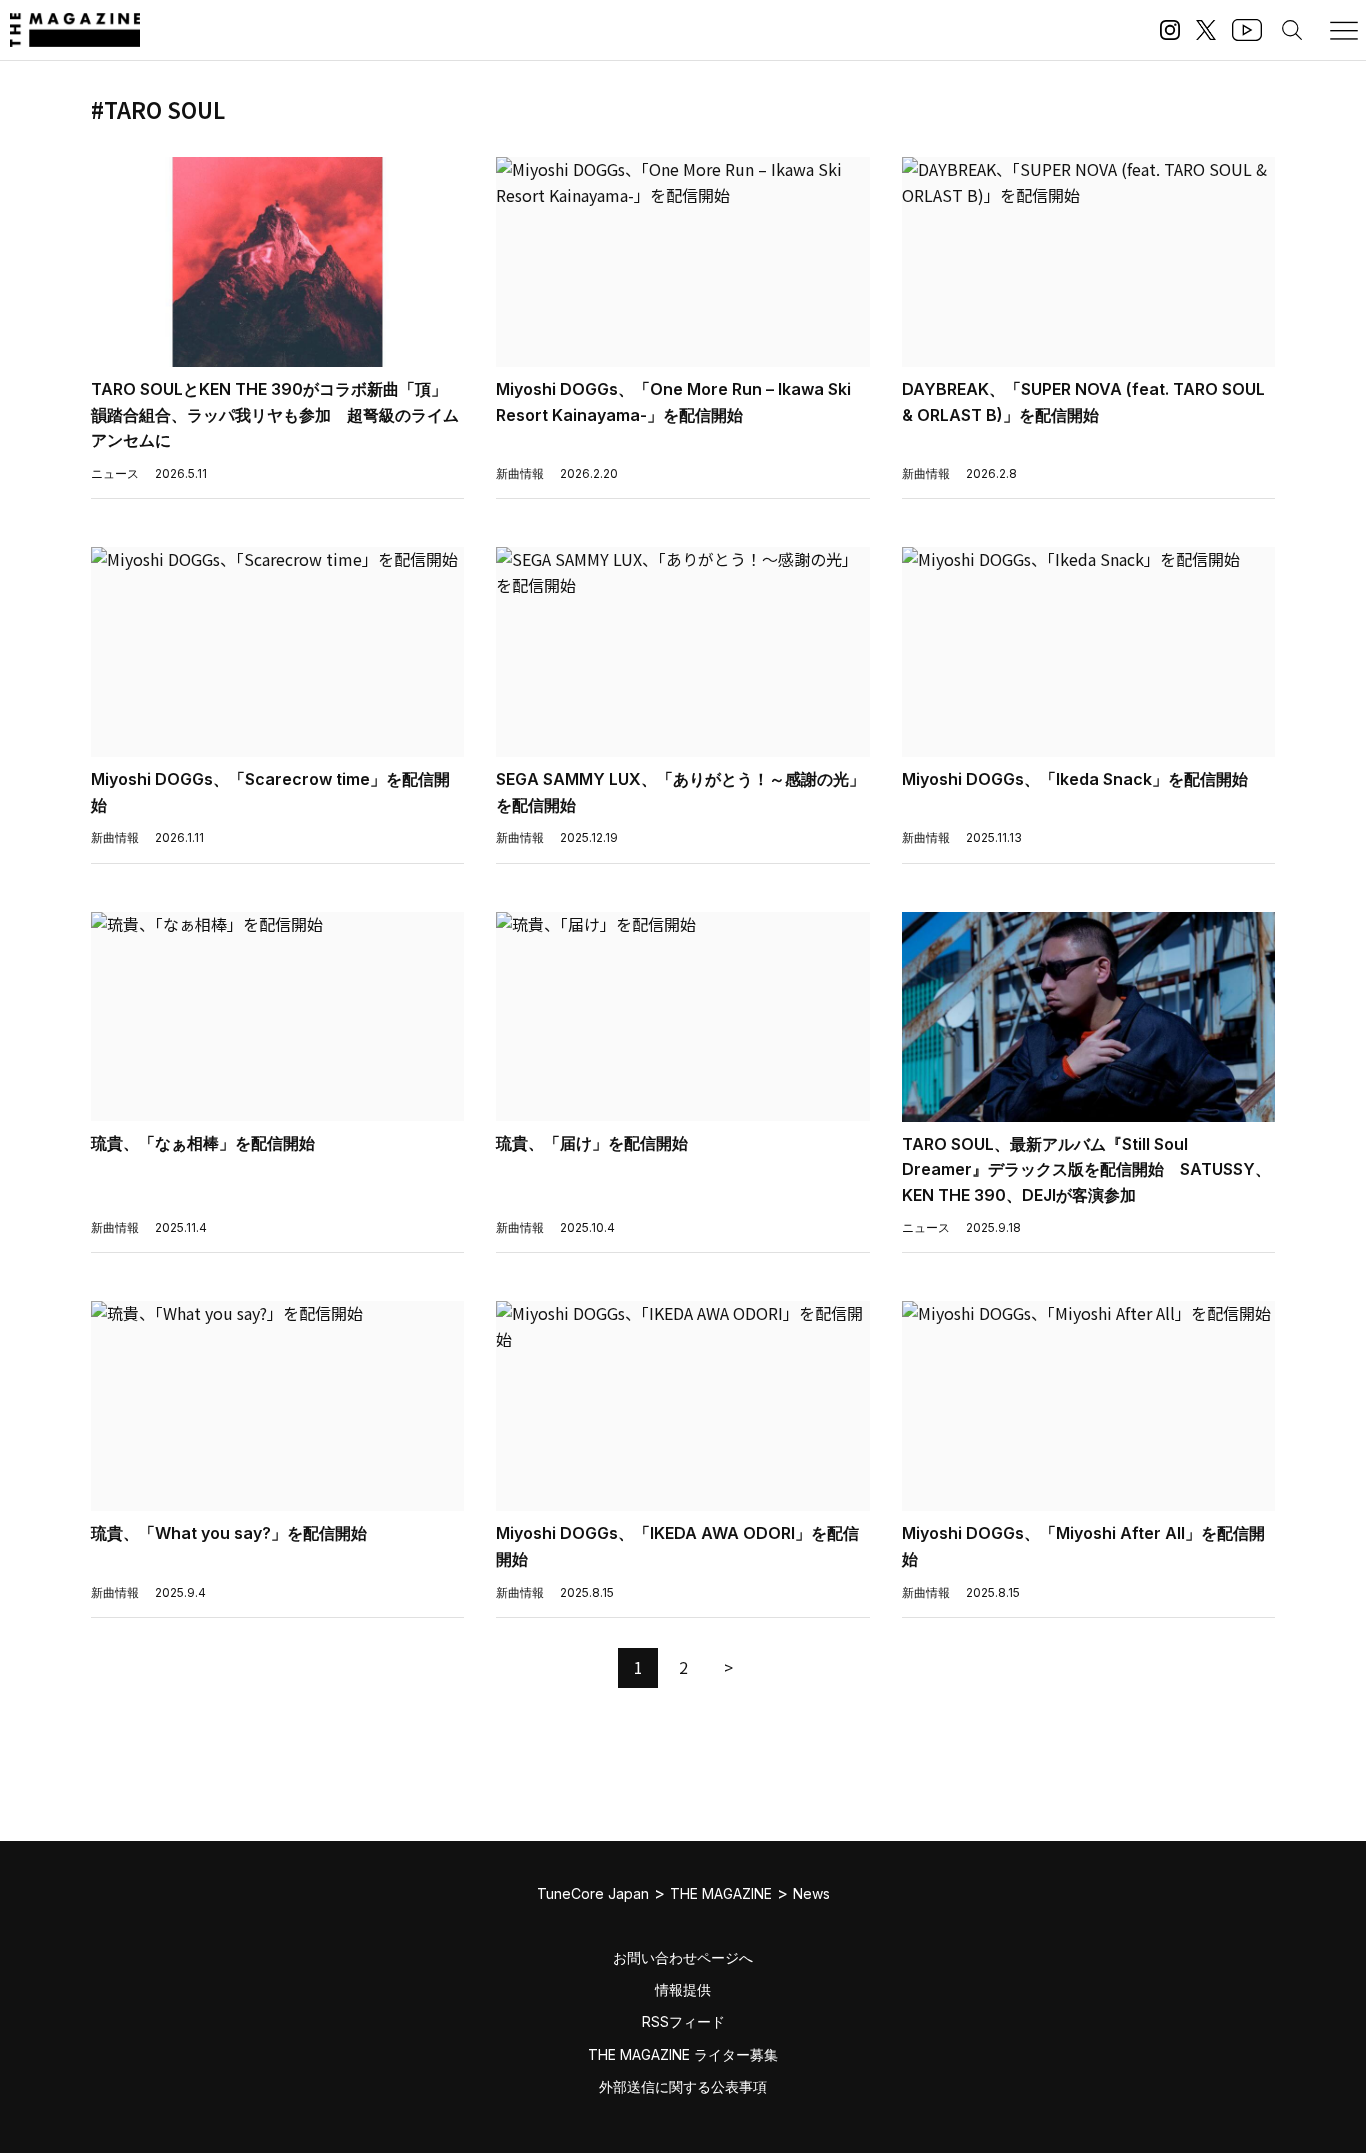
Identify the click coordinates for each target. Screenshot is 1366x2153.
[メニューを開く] (1344, 30)
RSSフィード (683, 2021)
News (811, 1893)
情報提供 (683, 1989)
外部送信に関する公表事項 (683, 2086)
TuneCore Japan (593, 1893)
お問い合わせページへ (683, 1957)
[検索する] (1292, 30)
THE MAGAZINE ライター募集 (683, 2054)
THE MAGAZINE (721, 1893)
